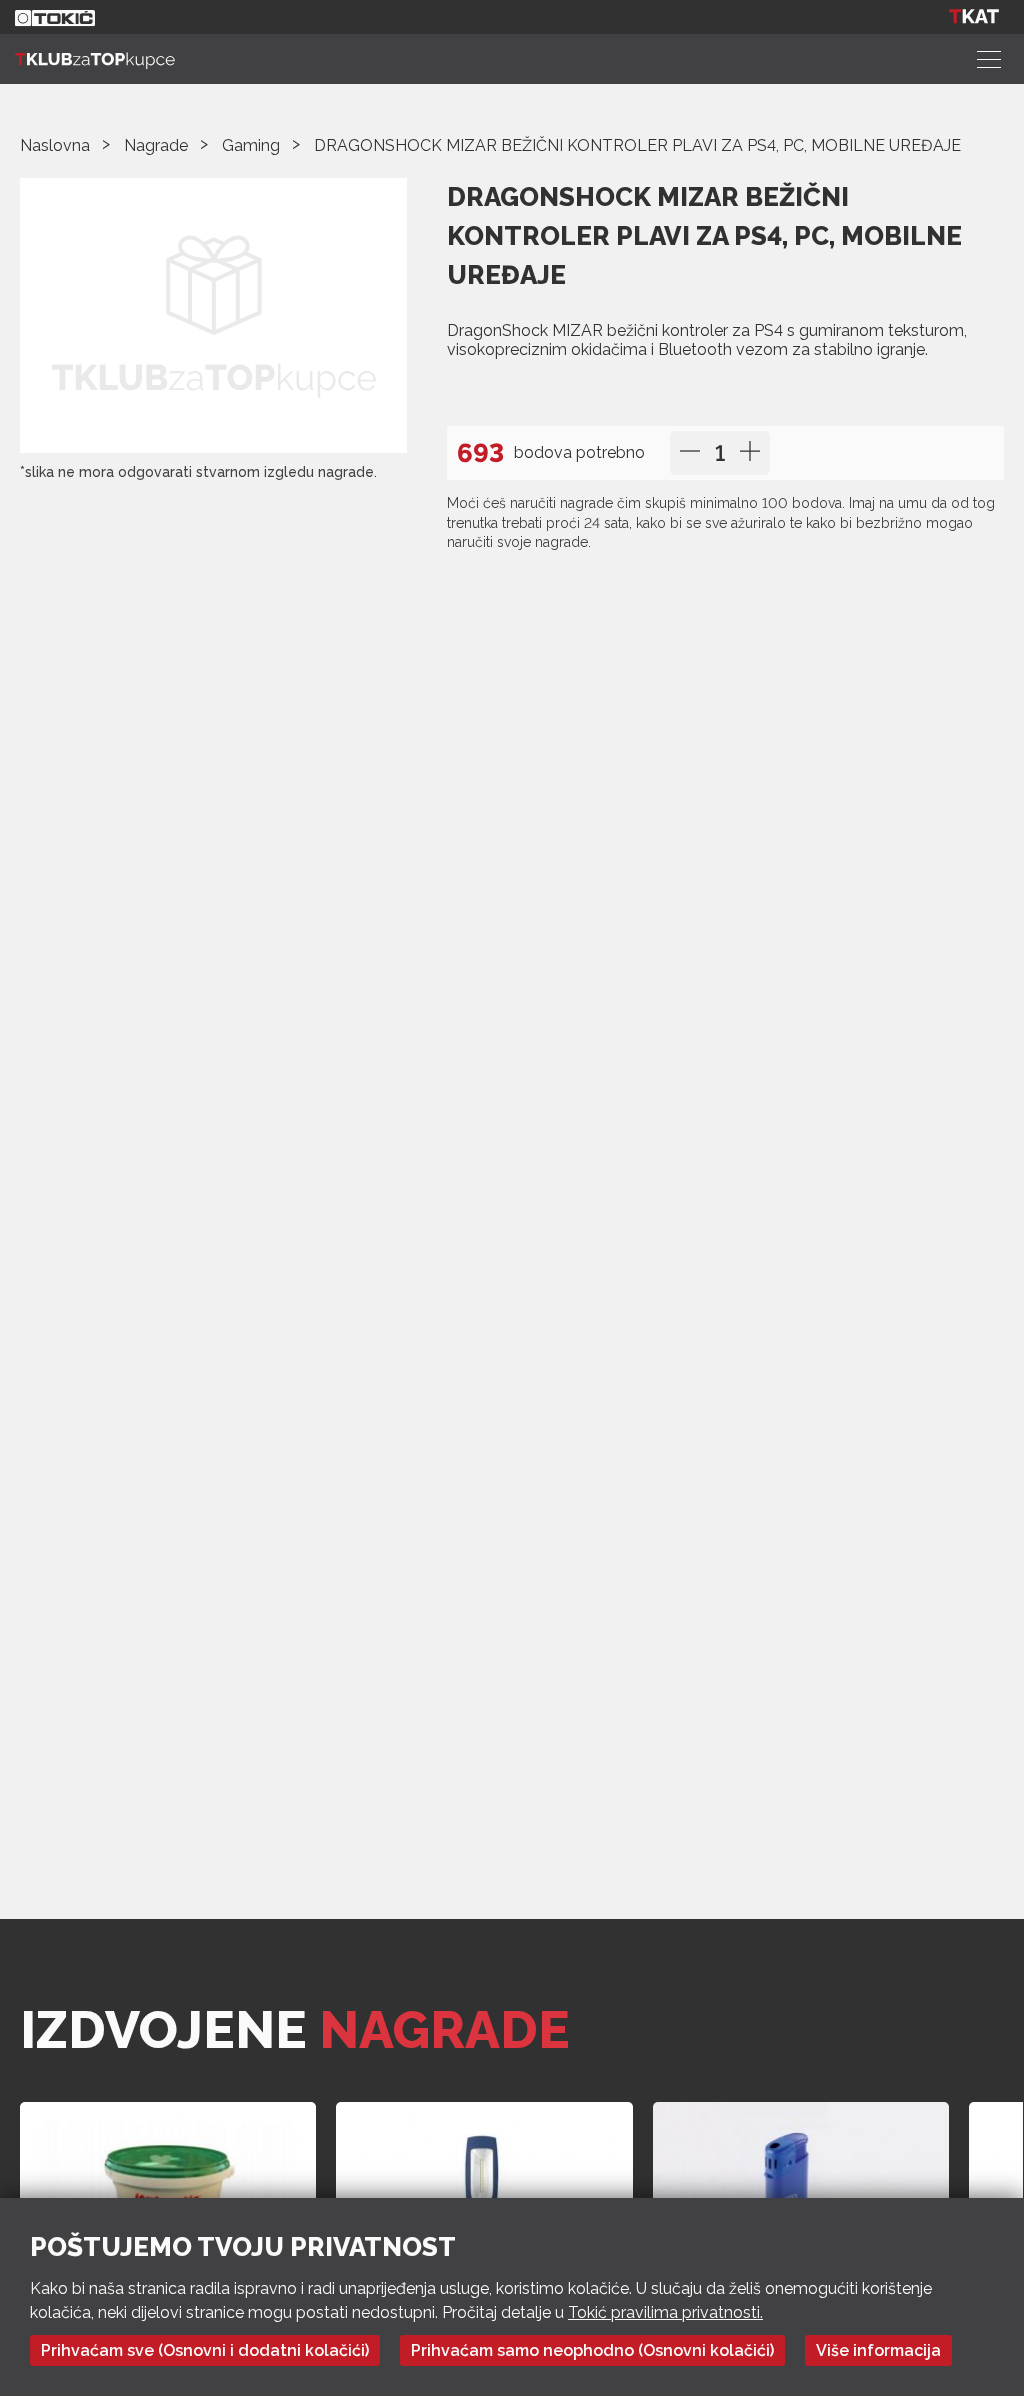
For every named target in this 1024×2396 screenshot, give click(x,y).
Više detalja (505, 390)
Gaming (251, 145)
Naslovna (55, 145)
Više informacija (878, 2350)
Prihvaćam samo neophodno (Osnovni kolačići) (592, 2350)
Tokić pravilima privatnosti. (665, 2312)
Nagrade (156, 145)
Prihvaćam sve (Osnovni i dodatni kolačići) (205, 2350)
